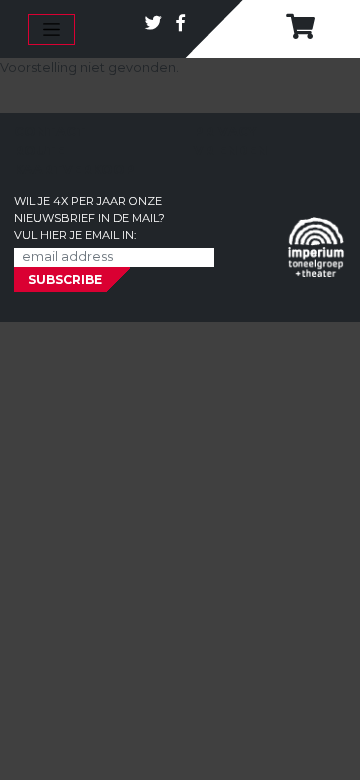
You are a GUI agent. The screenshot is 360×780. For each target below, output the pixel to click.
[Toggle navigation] (51, 29)
